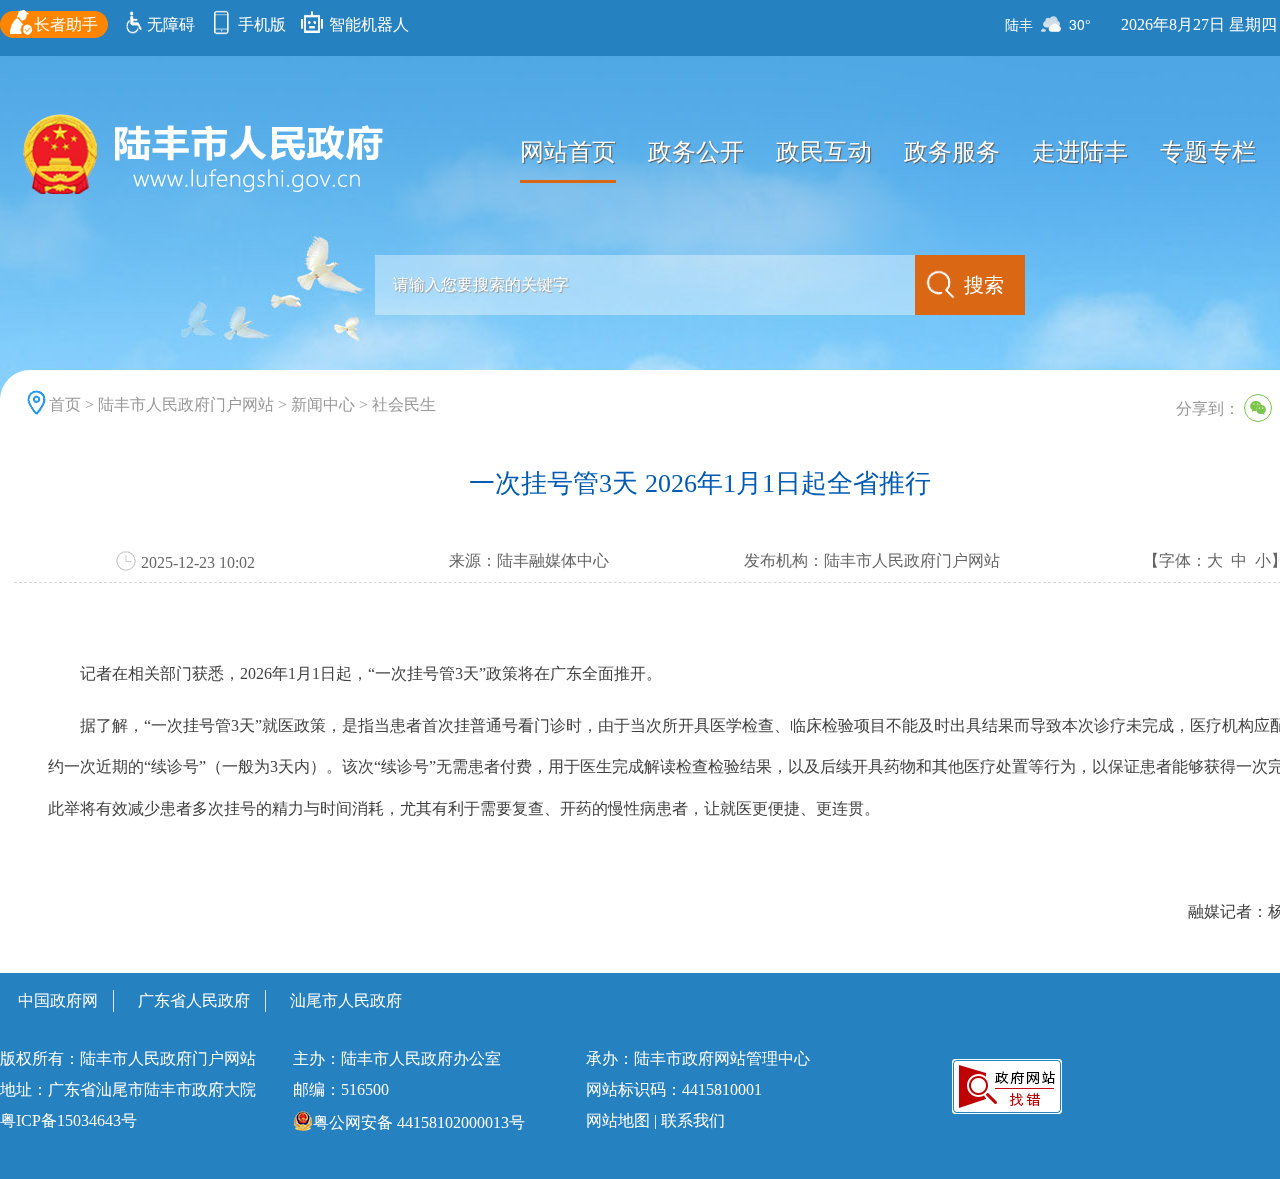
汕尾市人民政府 (346, 1000)
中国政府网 (58, 1000)
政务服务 (952, 152)
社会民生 (404, 404)
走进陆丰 (1080, 152)
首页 (65, 404)
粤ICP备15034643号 (68, 1120)
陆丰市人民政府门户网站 (186, 404)
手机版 (260, 24)
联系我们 (693, 1120)
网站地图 (618, 1120)
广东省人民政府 (194, 1000)
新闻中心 (323, 404)
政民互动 (824, 152)
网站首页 (568, 152)
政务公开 (696, 152)
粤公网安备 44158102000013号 (419, 1122)
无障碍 (171, 24)
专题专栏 (1208, 152)
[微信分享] (1258, 408)
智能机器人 (367, 24)
